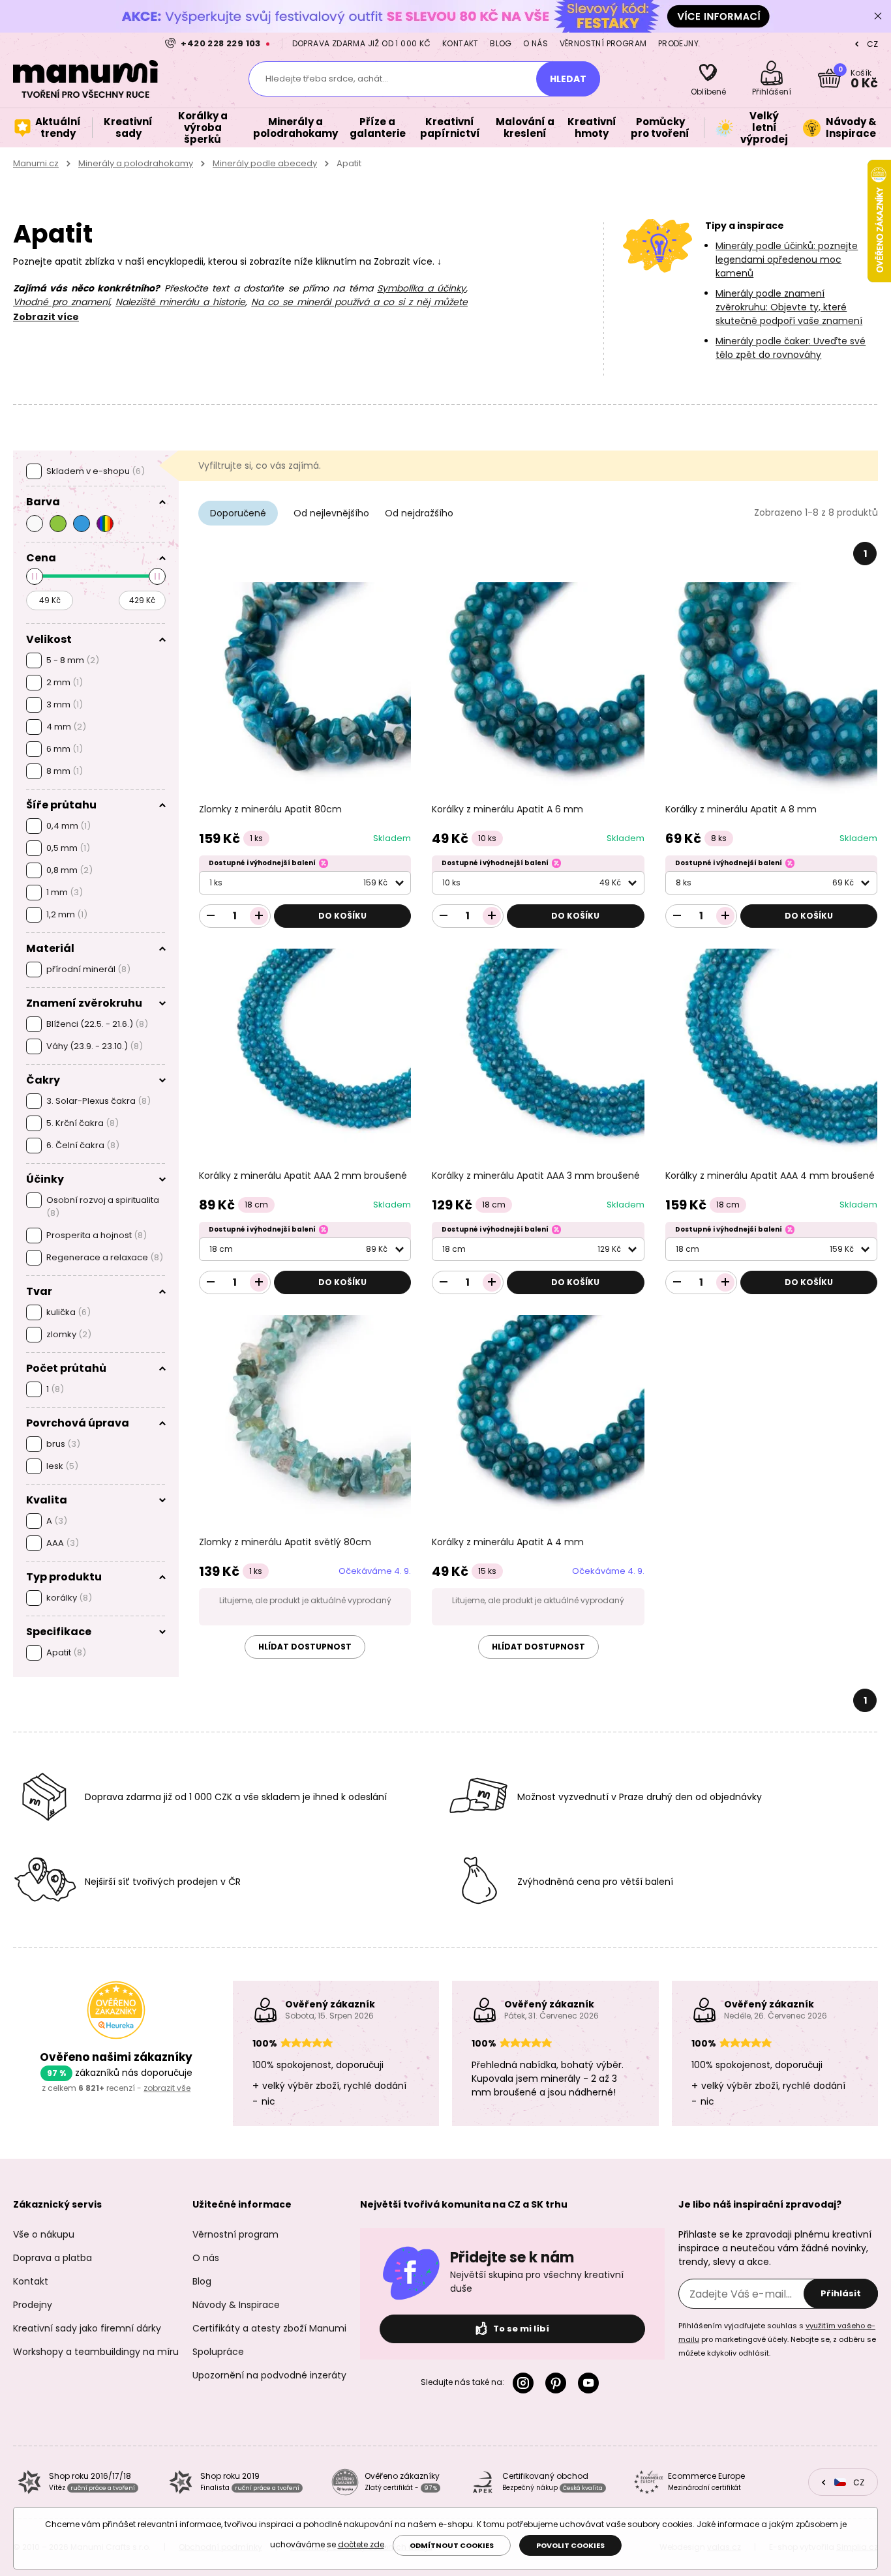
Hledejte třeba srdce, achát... (327, 79)
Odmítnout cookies (452, 2545)
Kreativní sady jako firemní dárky (87, 2328)
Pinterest (558, 2383)
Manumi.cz (36, 163)
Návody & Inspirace (236, 2305)
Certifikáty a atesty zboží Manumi (269, 2328)
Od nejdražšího (419, 513)
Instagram (526, 2383)
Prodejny (678, 43)
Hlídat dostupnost (305, 1647)
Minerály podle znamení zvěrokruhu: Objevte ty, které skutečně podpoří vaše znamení (789, 307)
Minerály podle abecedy (265, 163)
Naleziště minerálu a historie (180, 302)
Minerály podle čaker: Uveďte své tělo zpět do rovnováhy (791, 348)
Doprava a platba (53, 2258)
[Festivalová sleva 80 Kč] (445, 16)
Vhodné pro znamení (61, 302)
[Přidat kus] (259, 916)
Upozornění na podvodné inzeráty (269, 2375)
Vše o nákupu (44, 2234)
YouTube (591, 2383)
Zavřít (878, 16)
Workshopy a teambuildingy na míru (96, 2352)
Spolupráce (218, 2352)
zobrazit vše (167, 2088)
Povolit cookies (570, 2545)
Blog (501, 43)
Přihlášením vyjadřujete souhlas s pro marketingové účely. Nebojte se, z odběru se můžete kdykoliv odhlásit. (777, 2339)
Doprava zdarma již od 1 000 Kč (362, 43)
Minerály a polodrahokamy (136, 163)
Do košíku (342, 916)
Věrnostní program (603, 43)
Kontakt (461, 43)
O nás (536, 43)
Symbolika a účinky (421, 288)
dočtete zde (361, 2544)
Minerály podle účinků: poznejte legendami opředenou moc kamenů (787, 259)
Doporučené (238, 513)
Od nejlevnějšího (331, 513)
